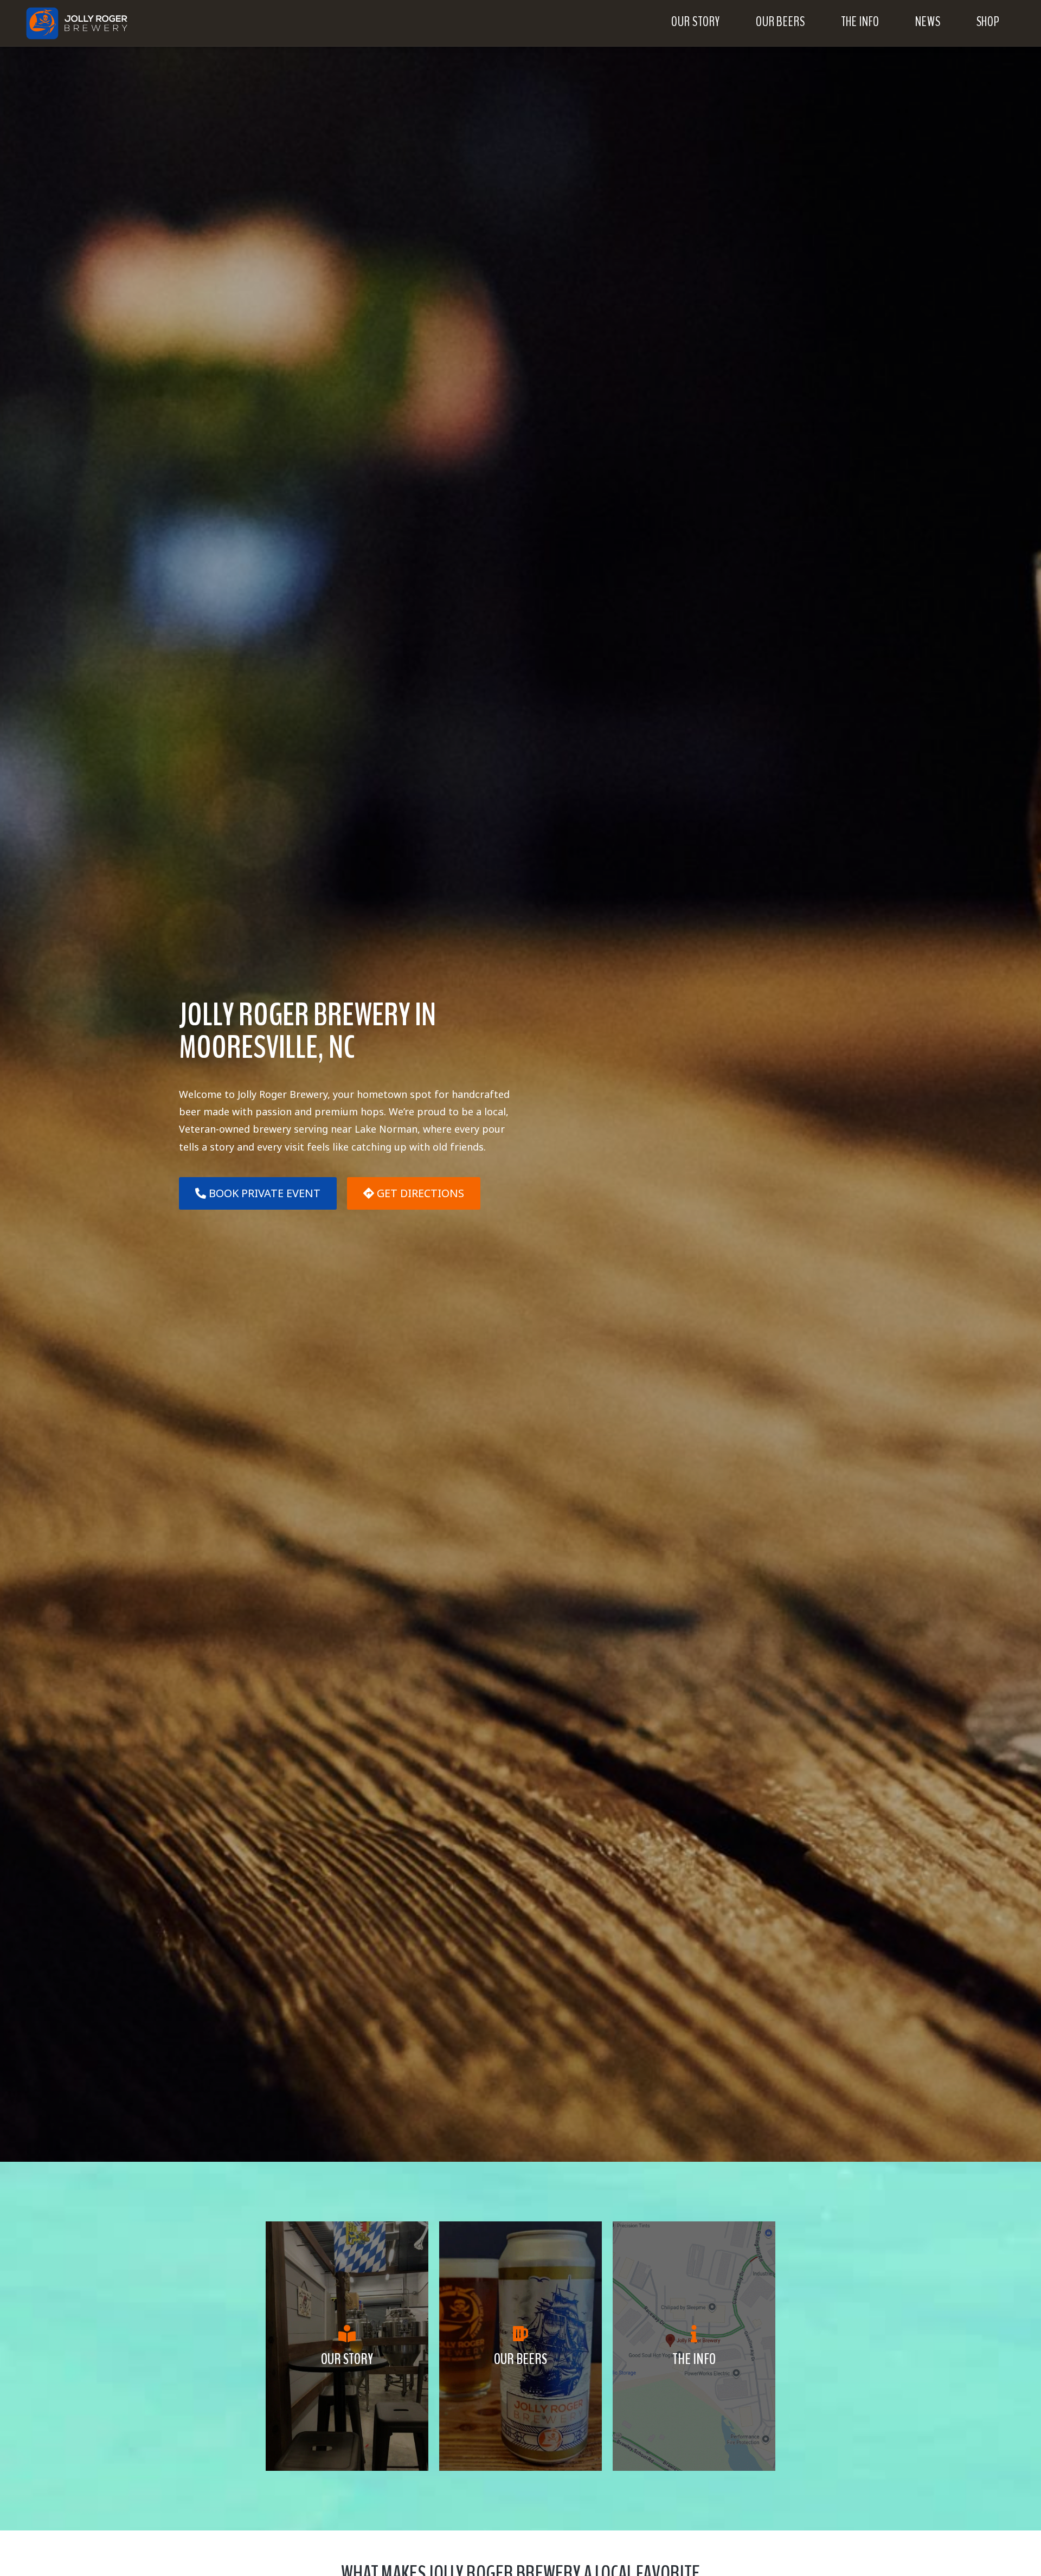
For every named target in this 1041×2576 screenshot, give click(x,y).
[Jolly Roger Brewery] (89, 23)
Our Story (347, 2359)
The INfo (694, 2359)
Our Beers (520, 2359)
